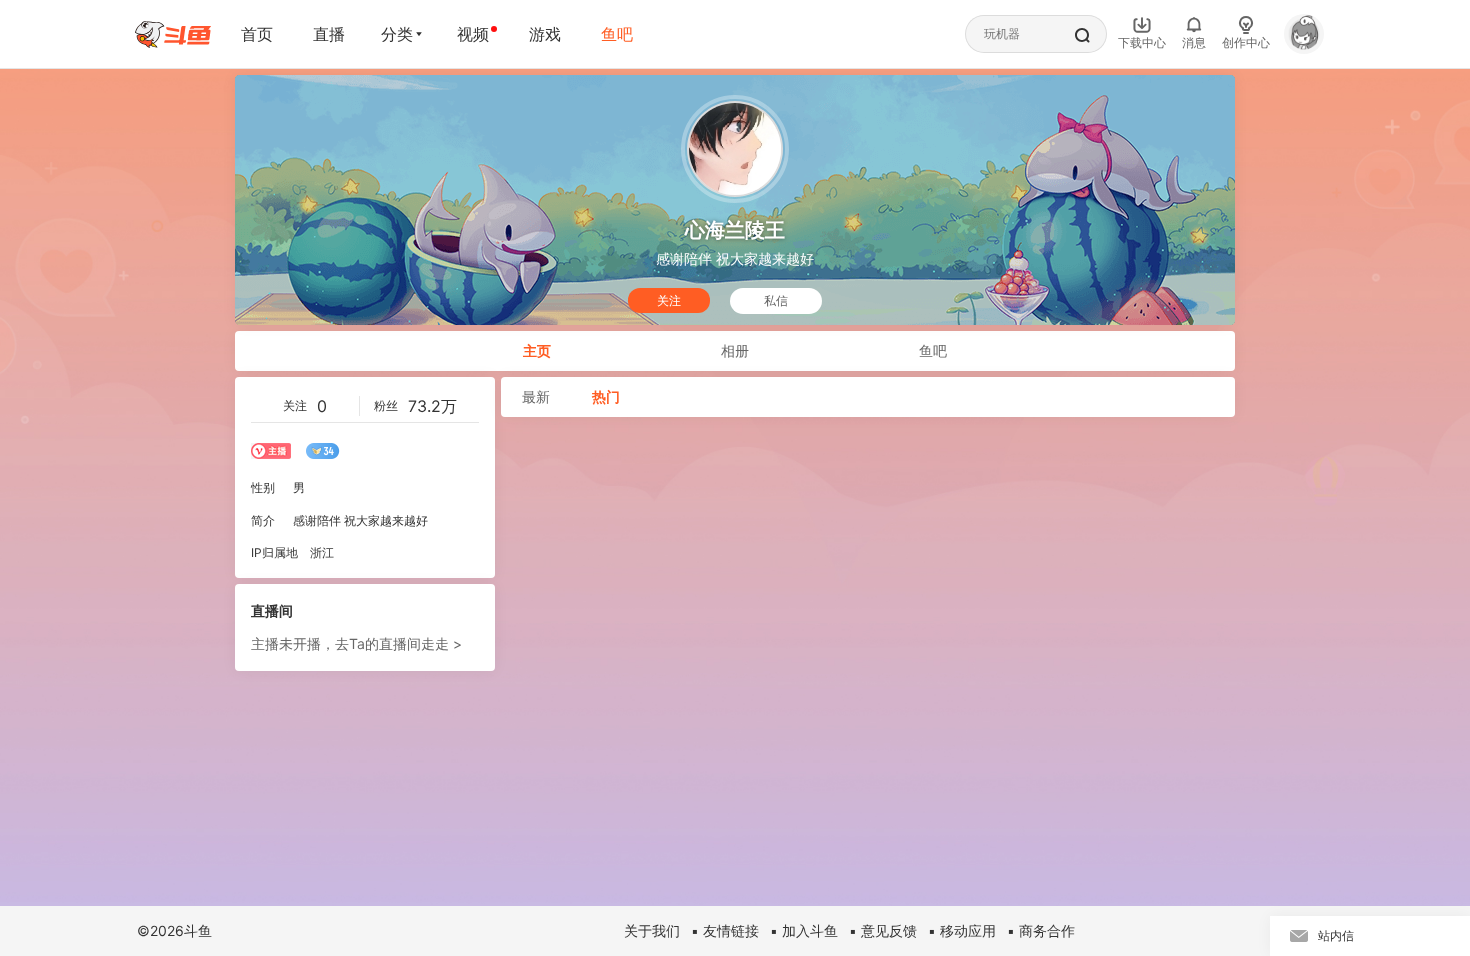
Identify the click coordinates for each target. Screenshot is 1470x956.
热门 (606, 396)
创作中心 (1246, 42)
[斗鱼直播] (173, 34)
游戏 (545, 34)
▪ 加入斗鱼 (804, 930)
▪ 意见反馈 (883, 930)
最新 (536, 396)
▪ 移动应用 (962, 930)
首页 (257, 34)
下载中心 (1142, 42)
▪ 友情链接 (725, 930)
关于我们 (652, 930)
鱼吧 (617, 34)
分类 (397, 34)
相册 (735, 350)
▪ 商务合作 (1041, 930)
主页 (537, 350)
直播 (329, 34)
